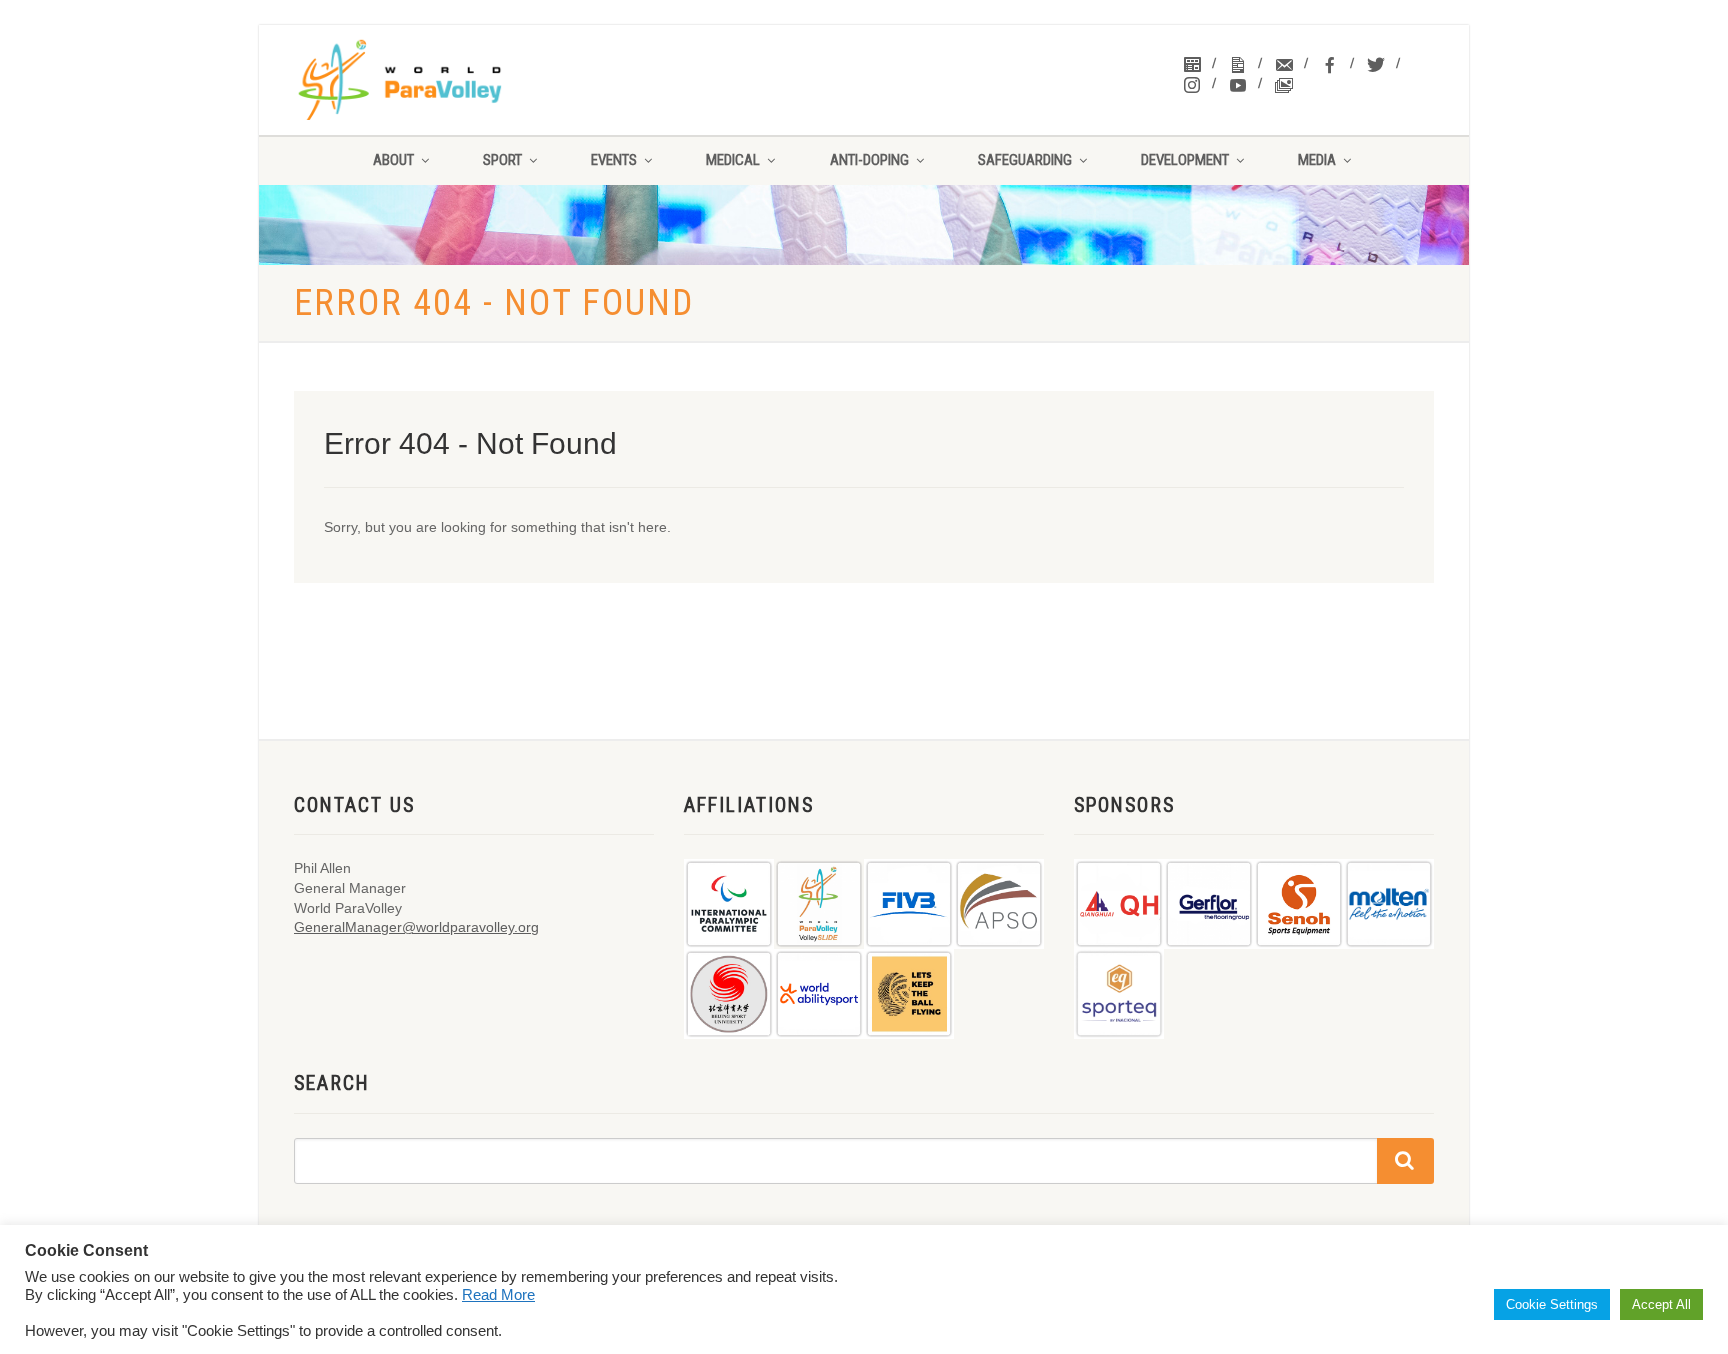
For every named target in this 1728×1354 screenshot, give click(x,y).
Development (1185, 160)
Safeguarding (1025, 160)
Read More (498, 1295)
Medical (733, 160)
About (393, 160)
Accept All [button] (1661, 1304)
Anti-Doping (869, 160)
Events (614, 160)
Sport (502, 160)
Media (1317, 160)
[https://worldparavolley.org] (425, 80)
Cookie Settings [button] (1552, 1304)
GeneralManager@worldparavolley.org (416, 927)
